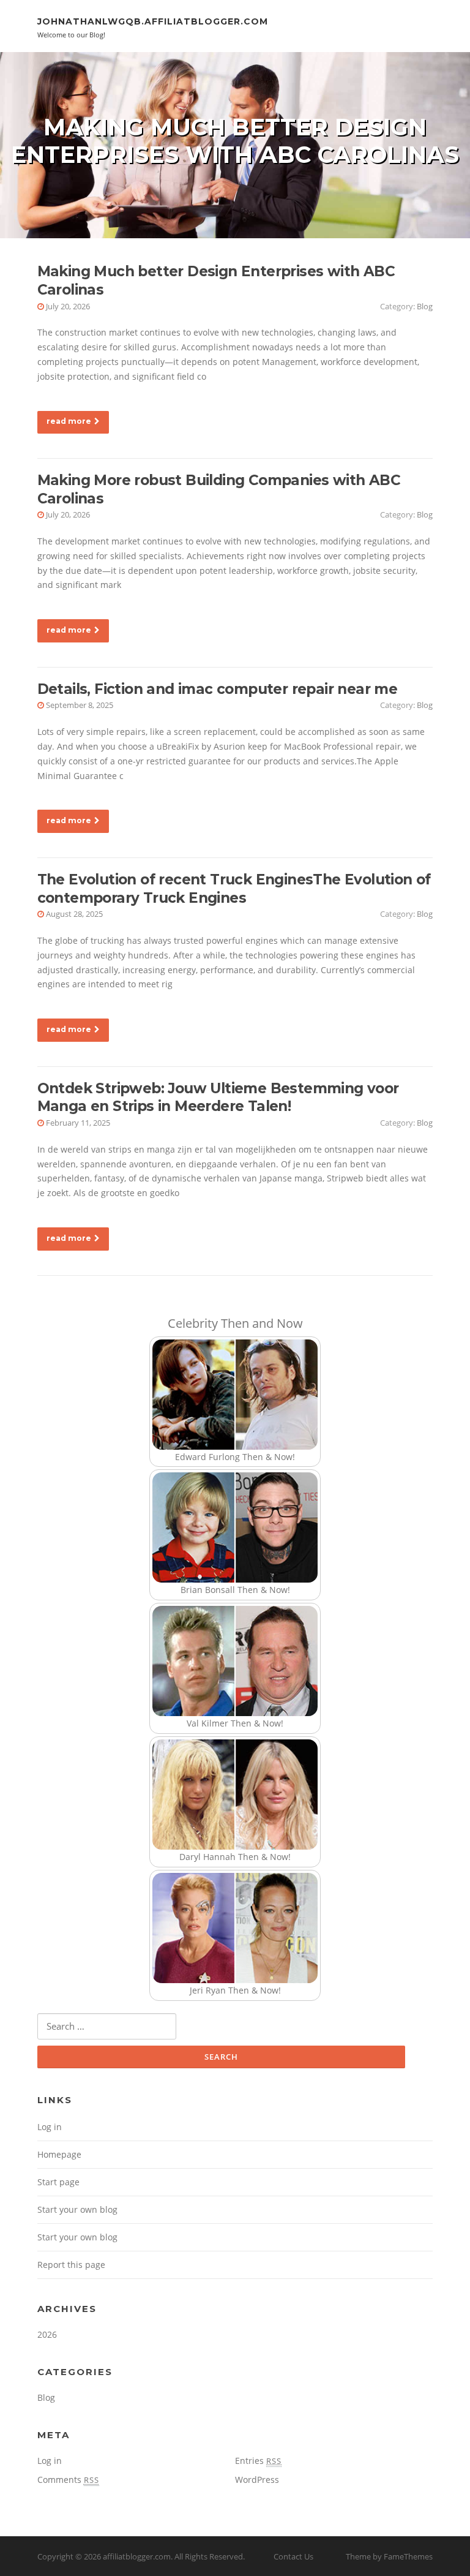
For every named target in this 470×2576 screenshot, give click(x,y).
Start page (58, 2182)
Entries (258, 2461)
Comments (68, 2480)
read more (69, 421)
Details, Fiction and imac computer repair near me (218, 689)
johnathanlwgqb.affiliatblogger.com (153, 21)
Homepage (59, 2154)
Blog (425, 306)
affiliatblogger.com (137, 2556)
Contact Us (293, 2556)
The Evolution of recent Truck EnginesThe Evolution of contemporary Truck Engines (234, 889)
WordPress (257, 2480)
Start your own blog (77, 2209)
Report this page (71, 2265)
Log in (50, 2127)
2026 (47, 2334)
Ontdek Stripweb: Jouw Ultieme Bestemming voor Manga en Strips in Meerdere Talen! (218, 1098)
